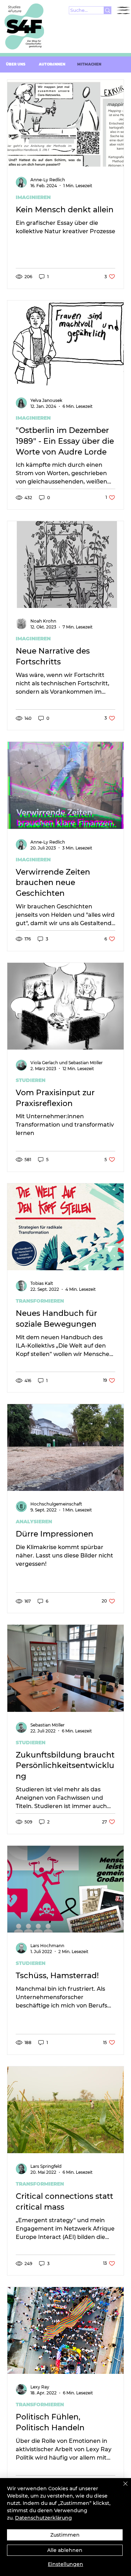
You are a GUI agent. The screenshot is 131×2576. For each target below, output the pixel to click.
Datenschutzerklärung (43, 2518)
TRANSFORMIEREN (40, 1301)
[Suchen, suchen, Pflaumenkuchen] (107, 10)
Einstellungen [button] (65, 2564)
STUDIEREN (31, 1080)
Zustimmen (65, 2535)
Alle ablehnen (65, 2550)
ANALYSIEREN (34, 1522)
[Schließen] (121, 2488)
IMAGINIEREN (33, 197)
